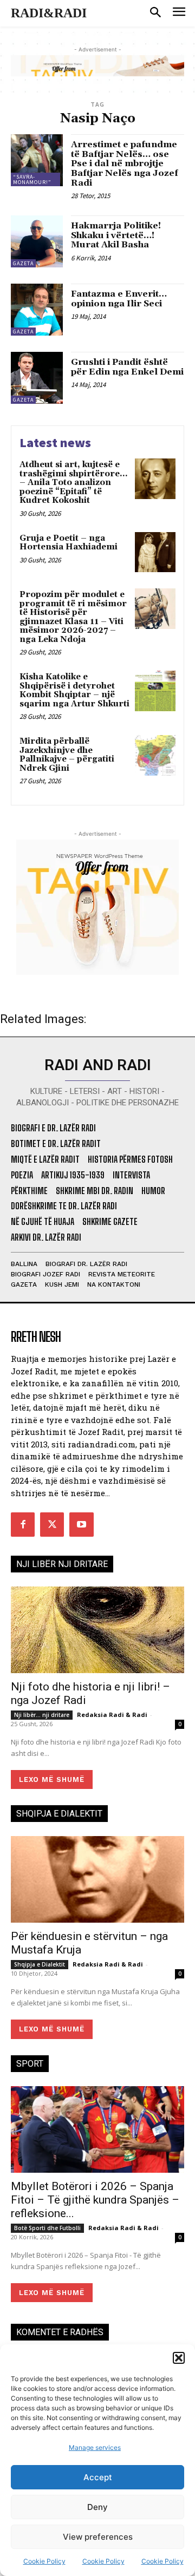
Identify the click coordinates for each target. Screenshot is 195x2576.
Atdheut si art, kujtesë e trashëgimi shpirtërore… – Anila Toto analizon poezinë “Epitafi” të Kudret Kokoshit (73, 483)
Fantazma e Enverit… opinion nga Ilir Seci (119, 299)
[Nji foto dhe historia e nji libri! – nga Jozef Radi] (97, 1630)
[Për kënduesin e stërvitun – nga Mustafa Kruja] (97, 1879)
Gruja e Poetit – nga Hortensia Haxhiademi (69, 543)
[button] (179, 2358)
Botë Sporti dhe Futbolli (47, 2228)
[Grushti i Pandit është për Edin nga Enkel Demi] (37, 378)
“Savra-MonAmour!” (32, 179)
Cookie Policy (44, 2561)
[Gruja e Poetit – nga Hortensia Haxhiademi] (155, 552)
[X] (52, 1524)
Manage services (95, 2447)
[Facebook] (23, 1524)
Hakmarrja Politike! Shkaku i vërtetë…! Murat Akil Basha (116, 235)
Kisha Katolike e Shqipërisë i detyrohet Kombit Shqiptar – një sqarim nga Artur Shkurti (74, 690)
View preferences (98, 2537)
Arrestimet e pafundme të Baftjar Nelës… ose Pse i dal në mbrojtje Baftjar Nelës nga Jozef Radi (125, 163)
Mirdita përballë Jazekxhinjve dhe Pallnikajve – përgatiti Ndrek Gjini (67, 755)
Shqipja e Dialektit (40, 1964)
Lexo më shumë (52, 1779)
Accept (98, 2477)
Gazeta (23, 263)
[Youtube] (81, 1524)
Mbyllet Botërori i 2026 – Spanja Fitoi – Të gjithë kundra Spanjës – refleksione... (95, 2200)
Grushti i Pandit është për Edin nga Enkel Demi (127, 367)
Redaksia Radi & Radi (112, 1715)
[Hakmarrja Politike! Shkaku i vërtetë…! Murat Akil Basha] (37, 241)
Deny (97, 2507)
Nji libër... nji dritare (42, 1715)
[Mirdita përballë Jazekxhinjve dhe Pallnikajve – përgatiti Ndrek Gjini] (155, 755)
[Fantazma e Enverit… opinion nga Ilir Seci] (37, 310)
